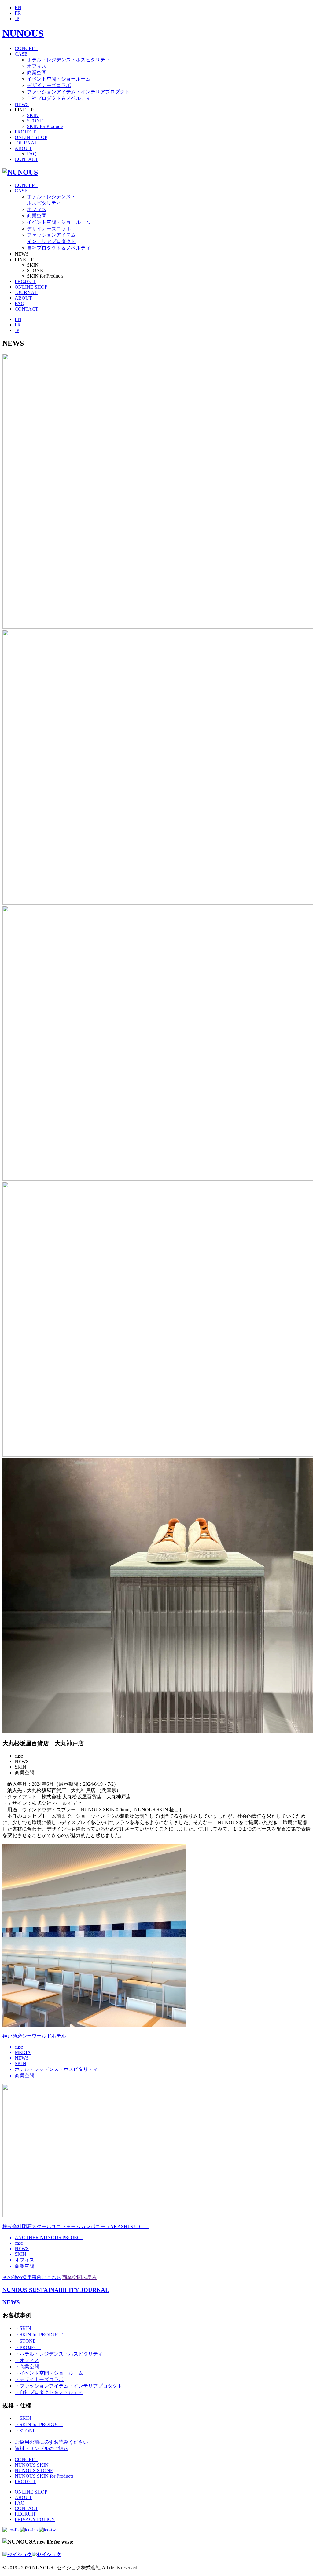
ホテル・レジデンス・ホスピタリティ (68, 60)
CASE (21, 54)
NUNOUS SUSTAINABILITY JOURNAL (56, 2290)
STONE (35, 121)
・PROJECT (28, 2347)
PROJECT (25, 132)
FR (18, 13)
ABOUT (23, 148)
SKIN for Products (45, 126)
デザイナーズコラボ (49, 85)
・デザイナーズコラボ (39, 2379)
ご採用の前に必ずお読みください (51, 2442)
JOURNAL (26, 143)
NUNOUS (23, 33)
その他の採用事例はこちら (32, 2277)
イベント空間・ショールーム (59, 79)
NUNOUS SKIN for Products (44, 2476)
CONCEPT (26, 48)
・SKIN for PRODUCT (39, 2335)
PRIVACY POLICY (35, 2519)
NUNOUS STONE (34, 2470)
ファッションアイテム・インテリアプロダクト (78, 92)
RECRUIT (25, 2514)
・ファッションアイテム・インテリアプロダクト (68, 2386)
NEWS (22, 104)
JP (17, 18)
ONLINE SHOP (31, 137)
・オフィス (27, 2360)
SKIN (33, 115)
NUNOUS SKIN (32, 2465)
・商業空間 (27, 2367)
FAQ (32, 154)
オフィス (37, 66)
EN (18, 7)
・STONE (25, 2341)
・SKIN (23, 2328)
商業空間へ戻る (79, 2277)
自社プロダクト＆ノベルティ (59, 98)
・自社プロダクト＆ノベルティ (49, 2392)
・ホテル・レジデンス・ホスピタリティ (59, 2354)
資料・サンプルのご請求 (42, 2448)
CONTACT (26, 159)
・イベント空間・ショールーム (49, 2373)
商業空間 (37, 73)
